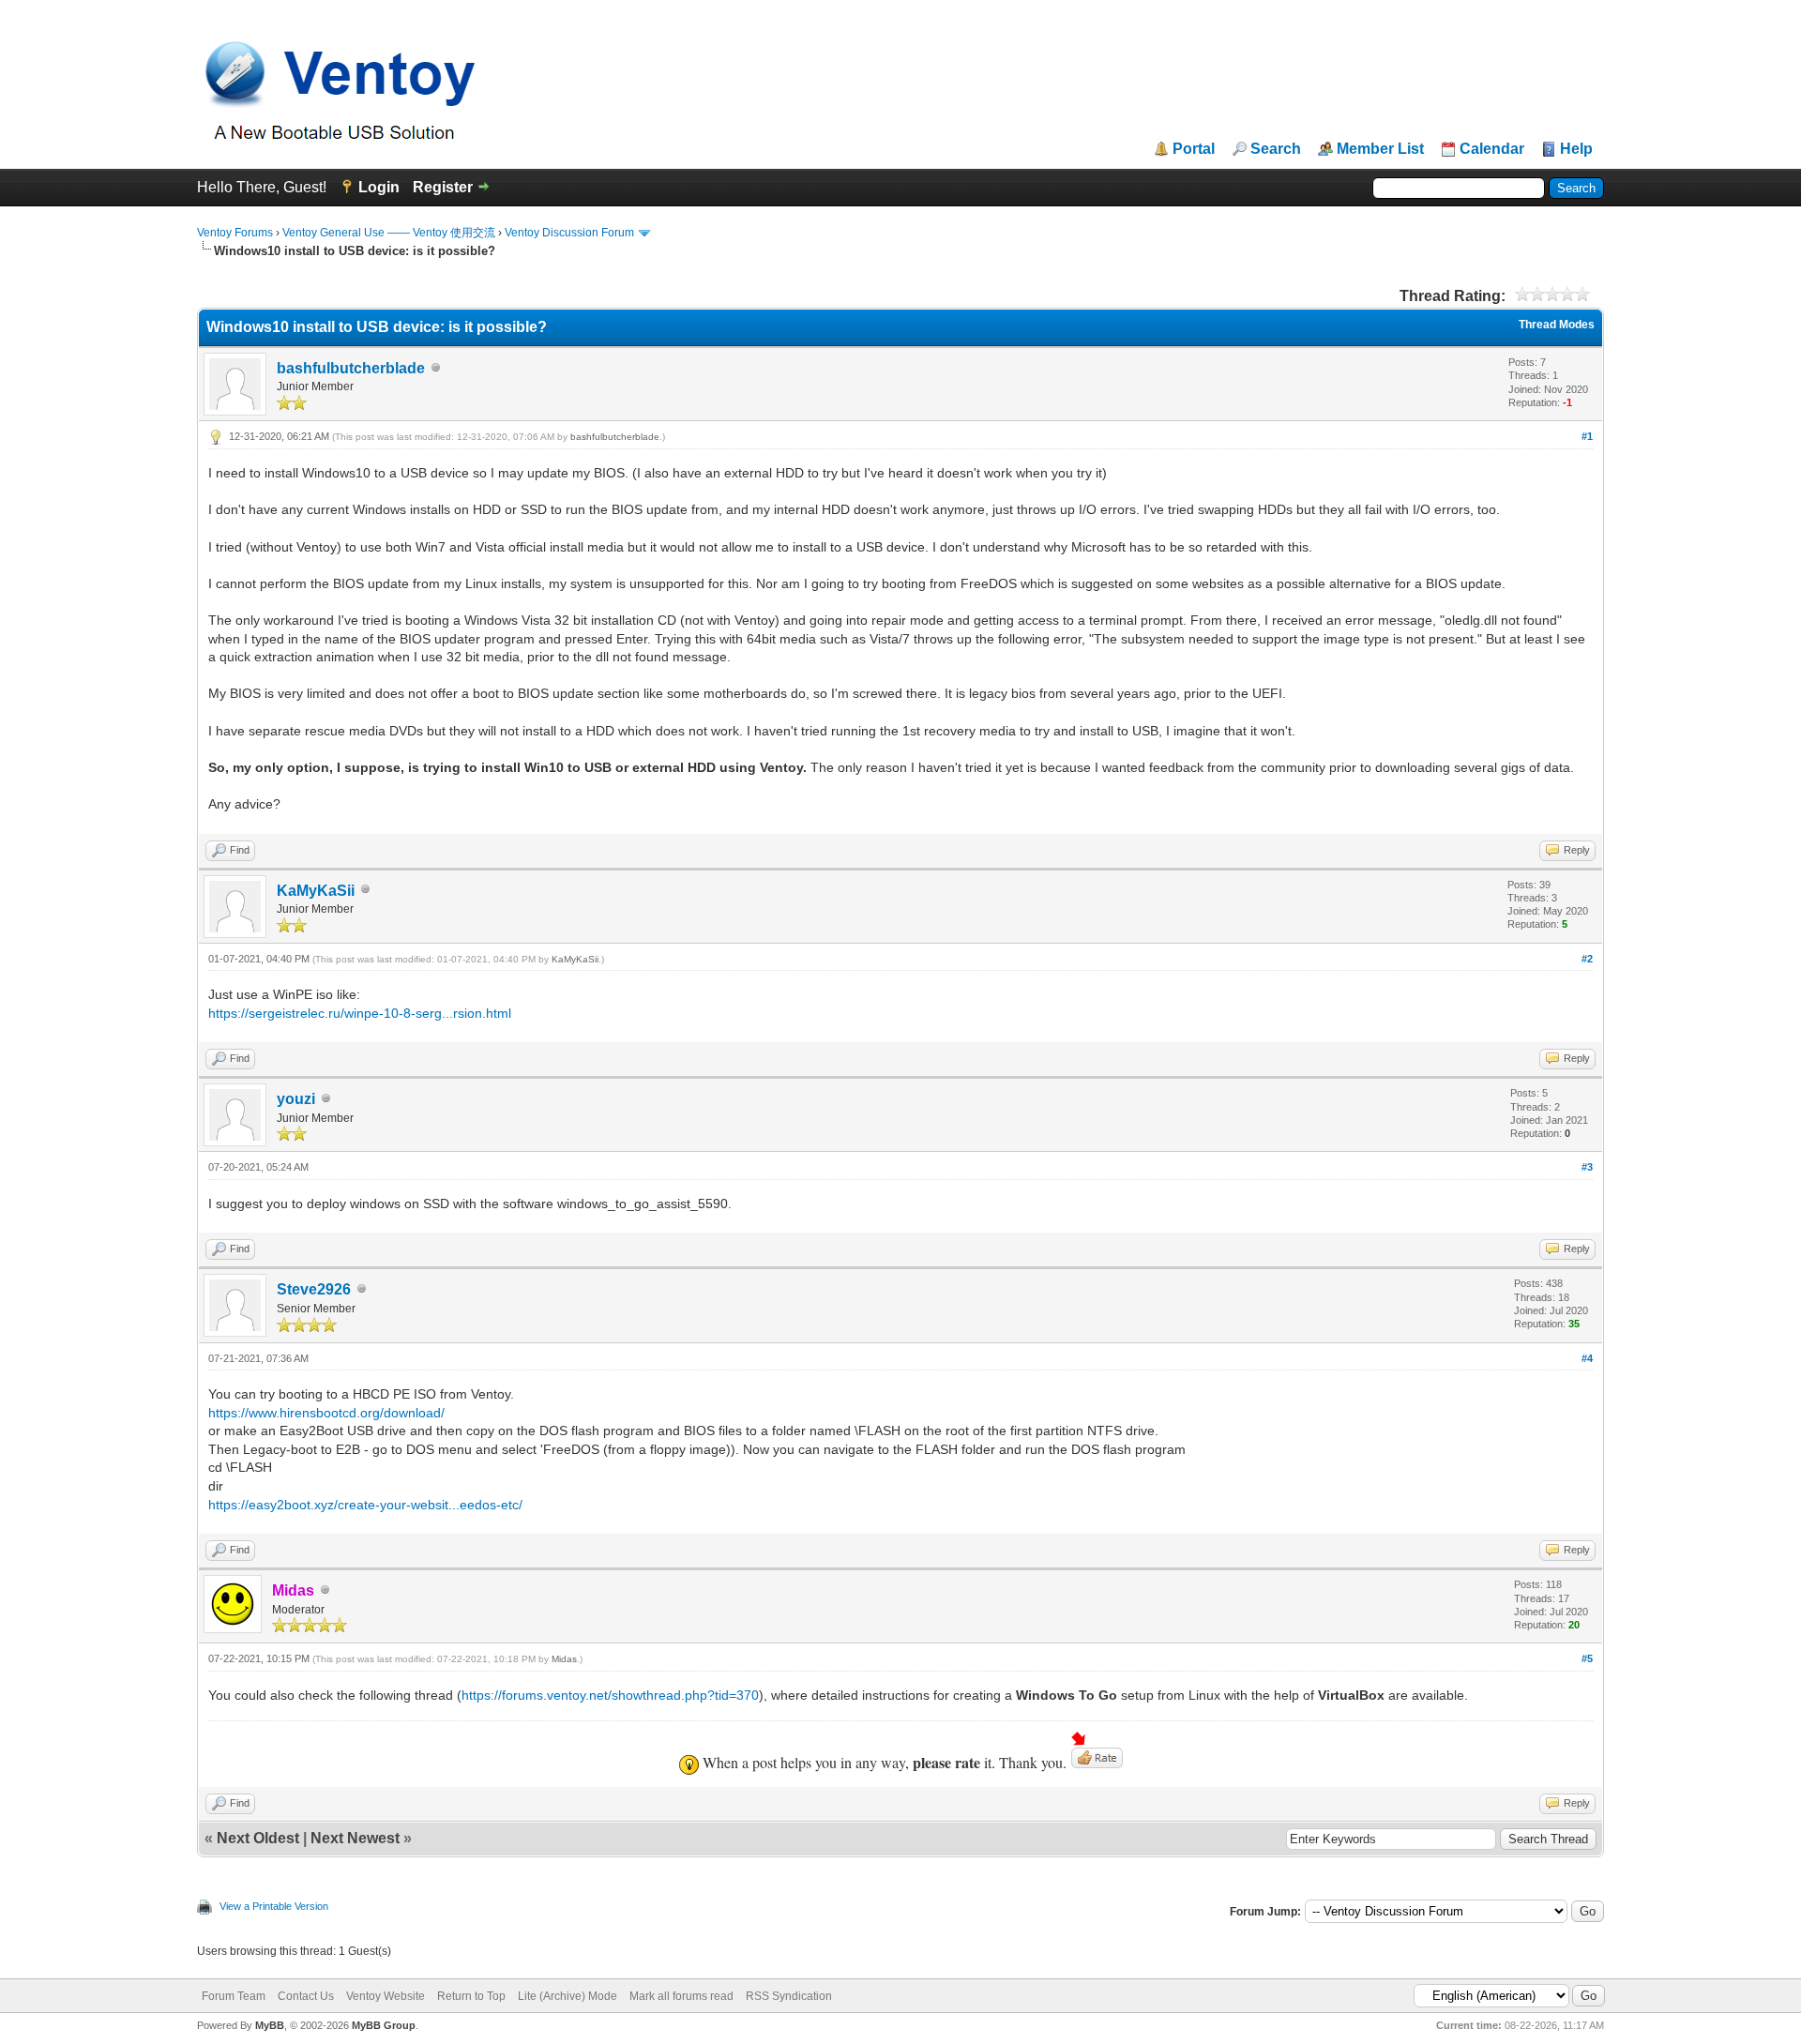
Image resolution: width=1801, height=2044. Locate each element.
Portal (1194, 149)
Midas (564, 1659)
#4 (1587, 1358)
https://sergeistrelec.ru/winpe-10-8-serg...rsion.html (360, 1013)
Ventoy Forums (235, 233)
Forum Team (234, 1996)
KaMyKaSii (316, 891)
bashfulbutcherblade (351, 368)
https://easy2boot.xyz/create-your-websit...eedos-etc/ (365, 1505)
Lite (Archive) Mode (568, 1996)
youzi (296, 1099)
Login (379, 187)
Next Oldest (258, 1838)
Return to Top (471, 1996)
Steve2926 (314, 1289)
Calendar (1492, 149)
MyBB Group (384, 2025)
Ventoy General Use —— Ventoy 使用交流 (389, 233)
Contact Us (306, 1996)
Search (1276, 149)
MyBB (270, 2025)
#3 (1587, 1167)
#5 (1587, 1658)
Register (443, 187)
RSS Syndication (789, 1996)
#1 (1587, 436)
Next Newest (355, 1838)
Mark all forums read (681, 1996)
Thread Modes (1557, 325)
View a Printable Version (274, 1906)
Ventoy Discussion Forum (569, 233)
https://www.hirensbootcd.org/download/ (326, 1413)
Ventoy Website (386, 1996)
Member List (1380, 149)
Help (1576, 149)
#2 (1587, 959)
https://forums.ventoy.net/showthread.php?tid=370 (610, 1695)
